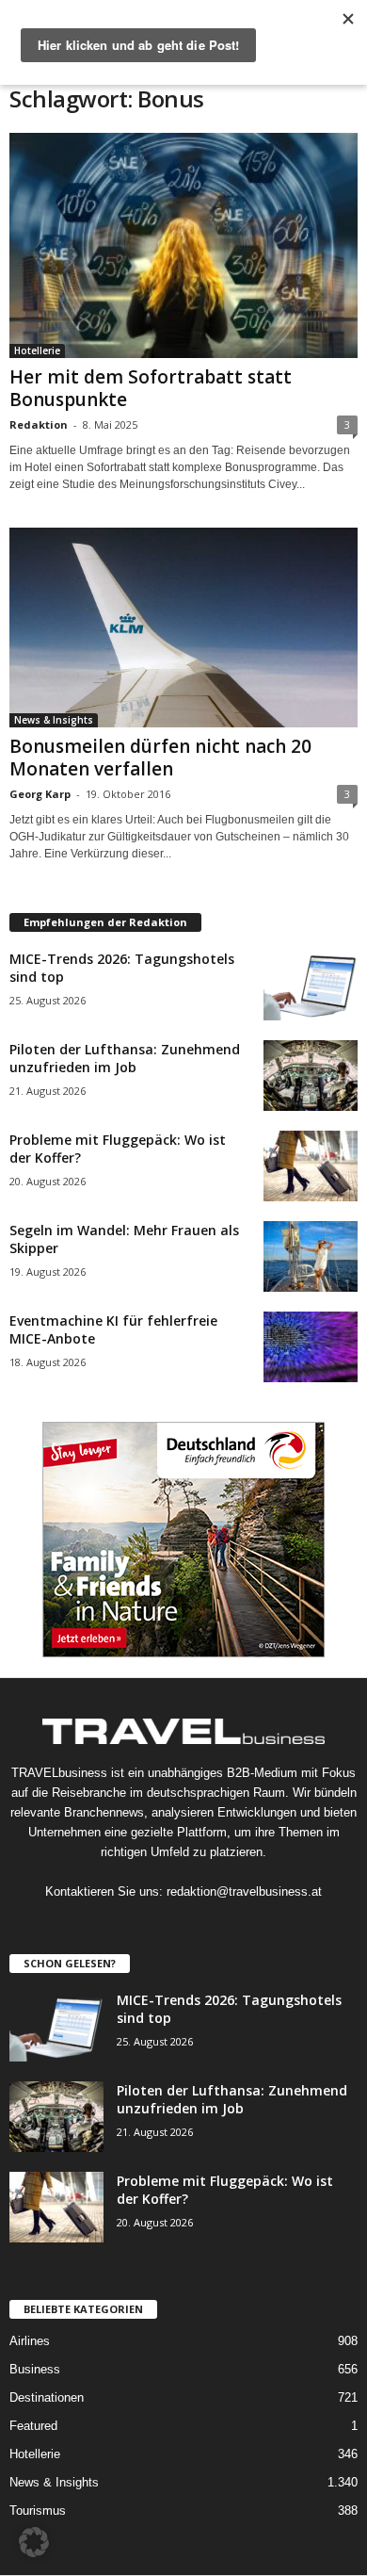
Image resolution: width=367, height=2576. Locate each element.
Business (35, 2369)
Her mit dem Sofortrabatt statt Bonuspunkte (151, 388)
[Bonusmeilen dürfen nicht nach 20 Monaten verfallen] (183, 628)
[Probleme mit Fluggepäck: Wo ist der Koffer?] (311, 1166)
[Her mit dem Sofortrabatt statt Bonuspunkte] (183, 245)
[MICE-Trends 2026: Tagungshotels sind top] (311, 985)
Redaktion (39, 424)
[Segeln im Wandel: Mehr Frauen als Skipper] (311, 1256)
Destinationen (47, 2397)
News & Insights (54, 720)
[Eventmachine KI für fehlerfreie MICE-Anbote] (311, 1347)
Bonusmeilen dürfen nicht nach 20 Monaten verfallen (160, 758)
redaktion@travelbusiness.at (244, 1891)
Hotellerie (37, 351)
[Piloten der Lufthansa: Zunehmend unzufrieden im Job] (311, 1076)
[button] (34, 2542)
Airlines (30, 2341)
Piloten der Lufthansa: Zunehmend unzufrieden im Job (125, 1058)
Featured (33, 2426)
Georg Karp (40, 794)
